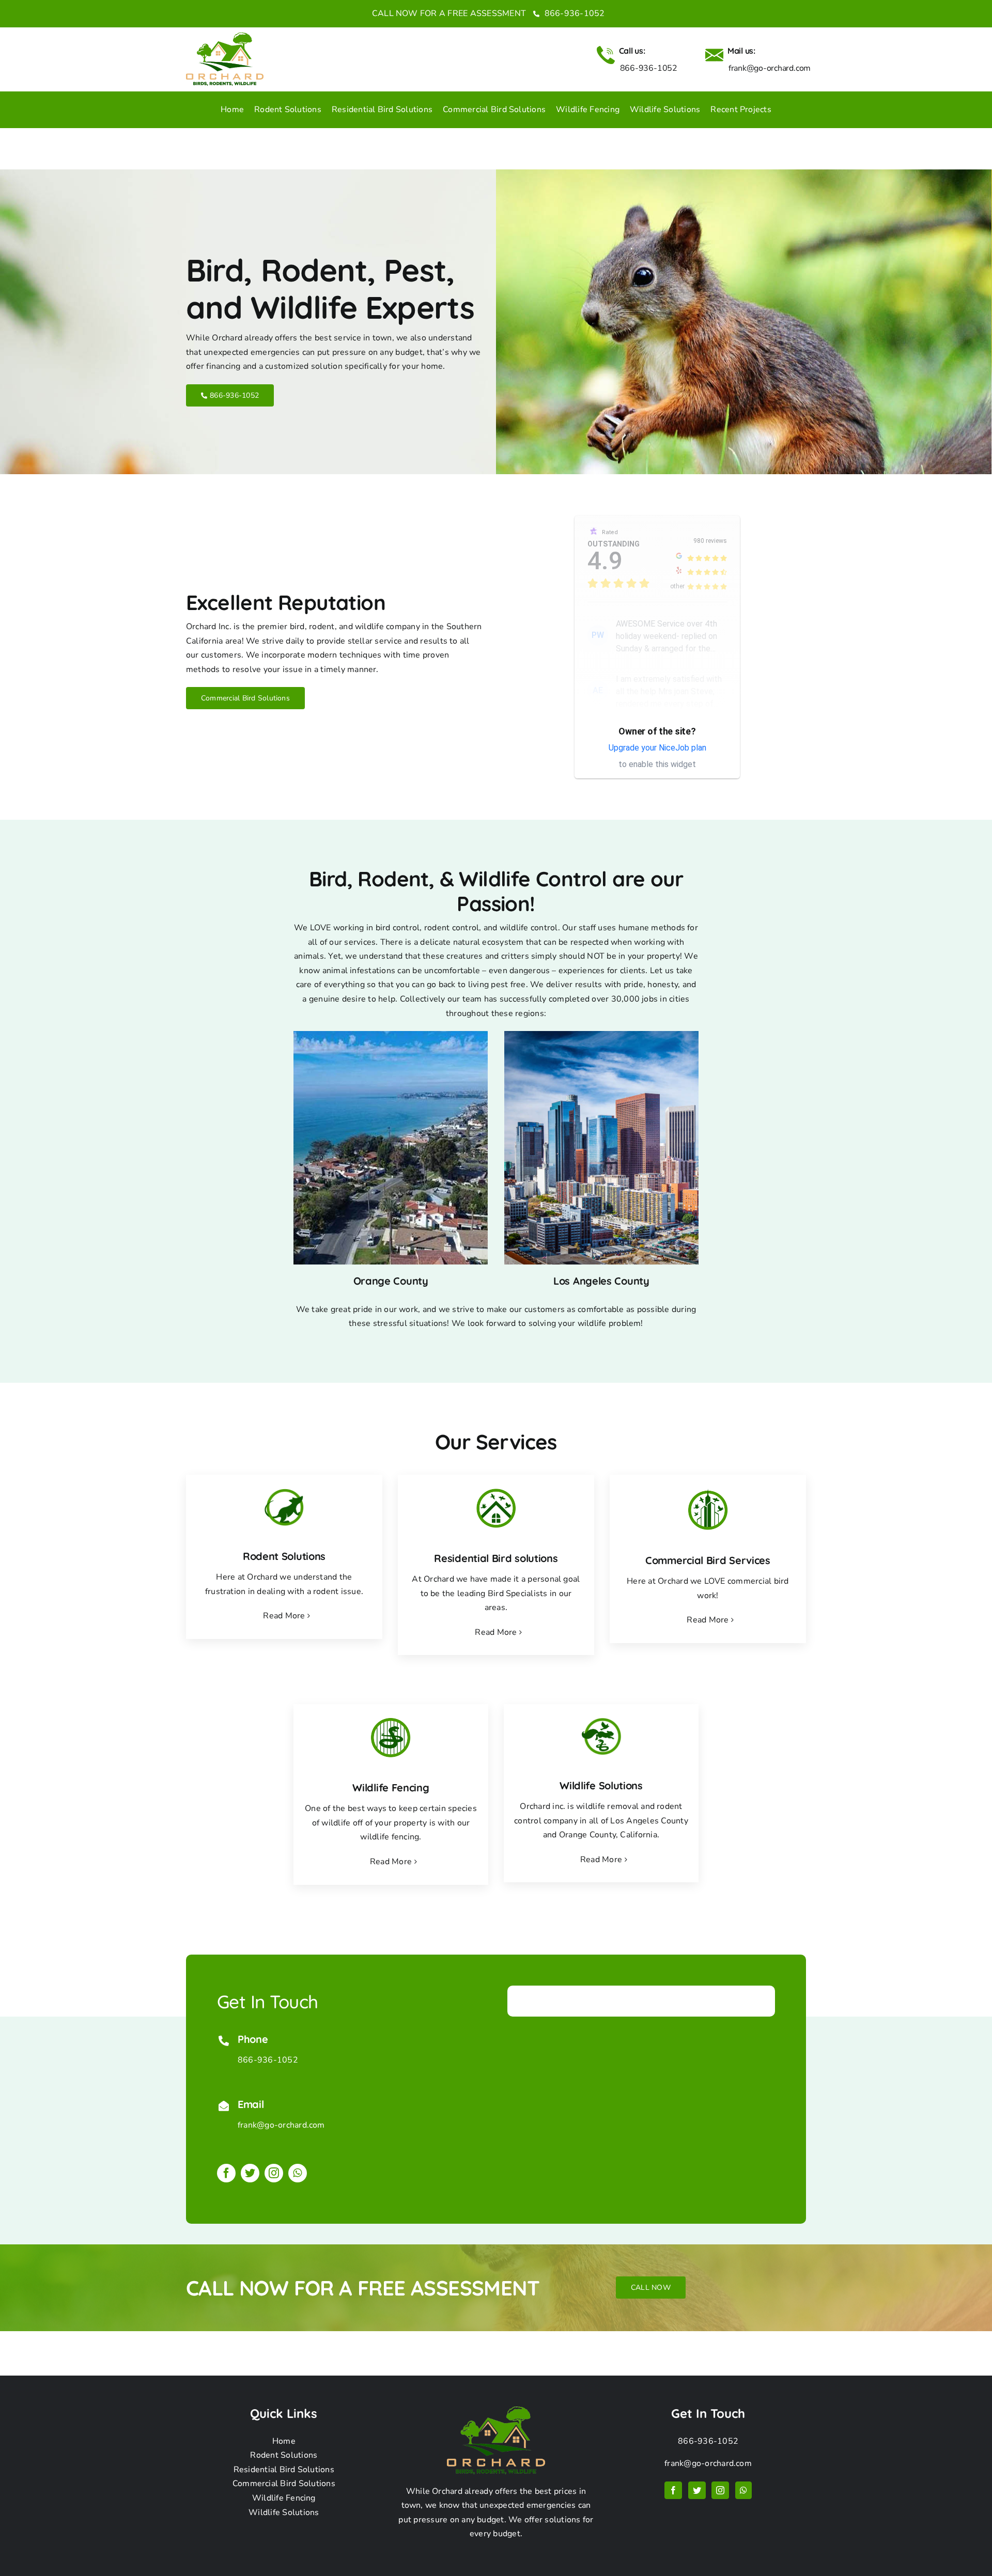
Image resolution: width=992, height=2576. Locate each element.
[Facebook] (673, 2490)
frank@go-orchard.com (281, 2125)
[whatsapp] (298, 2173)
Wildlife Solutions (284, 2512)
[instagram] (274, 2173)
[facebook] (226, 2173)
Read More (284, 1616)
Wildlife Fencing (284, 2498)
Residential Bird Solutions (284, 2470)
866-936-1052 (573, 13)
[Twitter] (697, 2490)
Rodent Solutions (284, 2455)
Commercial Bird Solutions (284, 2484)
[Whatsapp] (743, 2490)
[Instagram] (720, 2490)
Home (284, 2441)
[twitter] (250, 2173)
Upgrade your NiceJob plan (657, 748)
